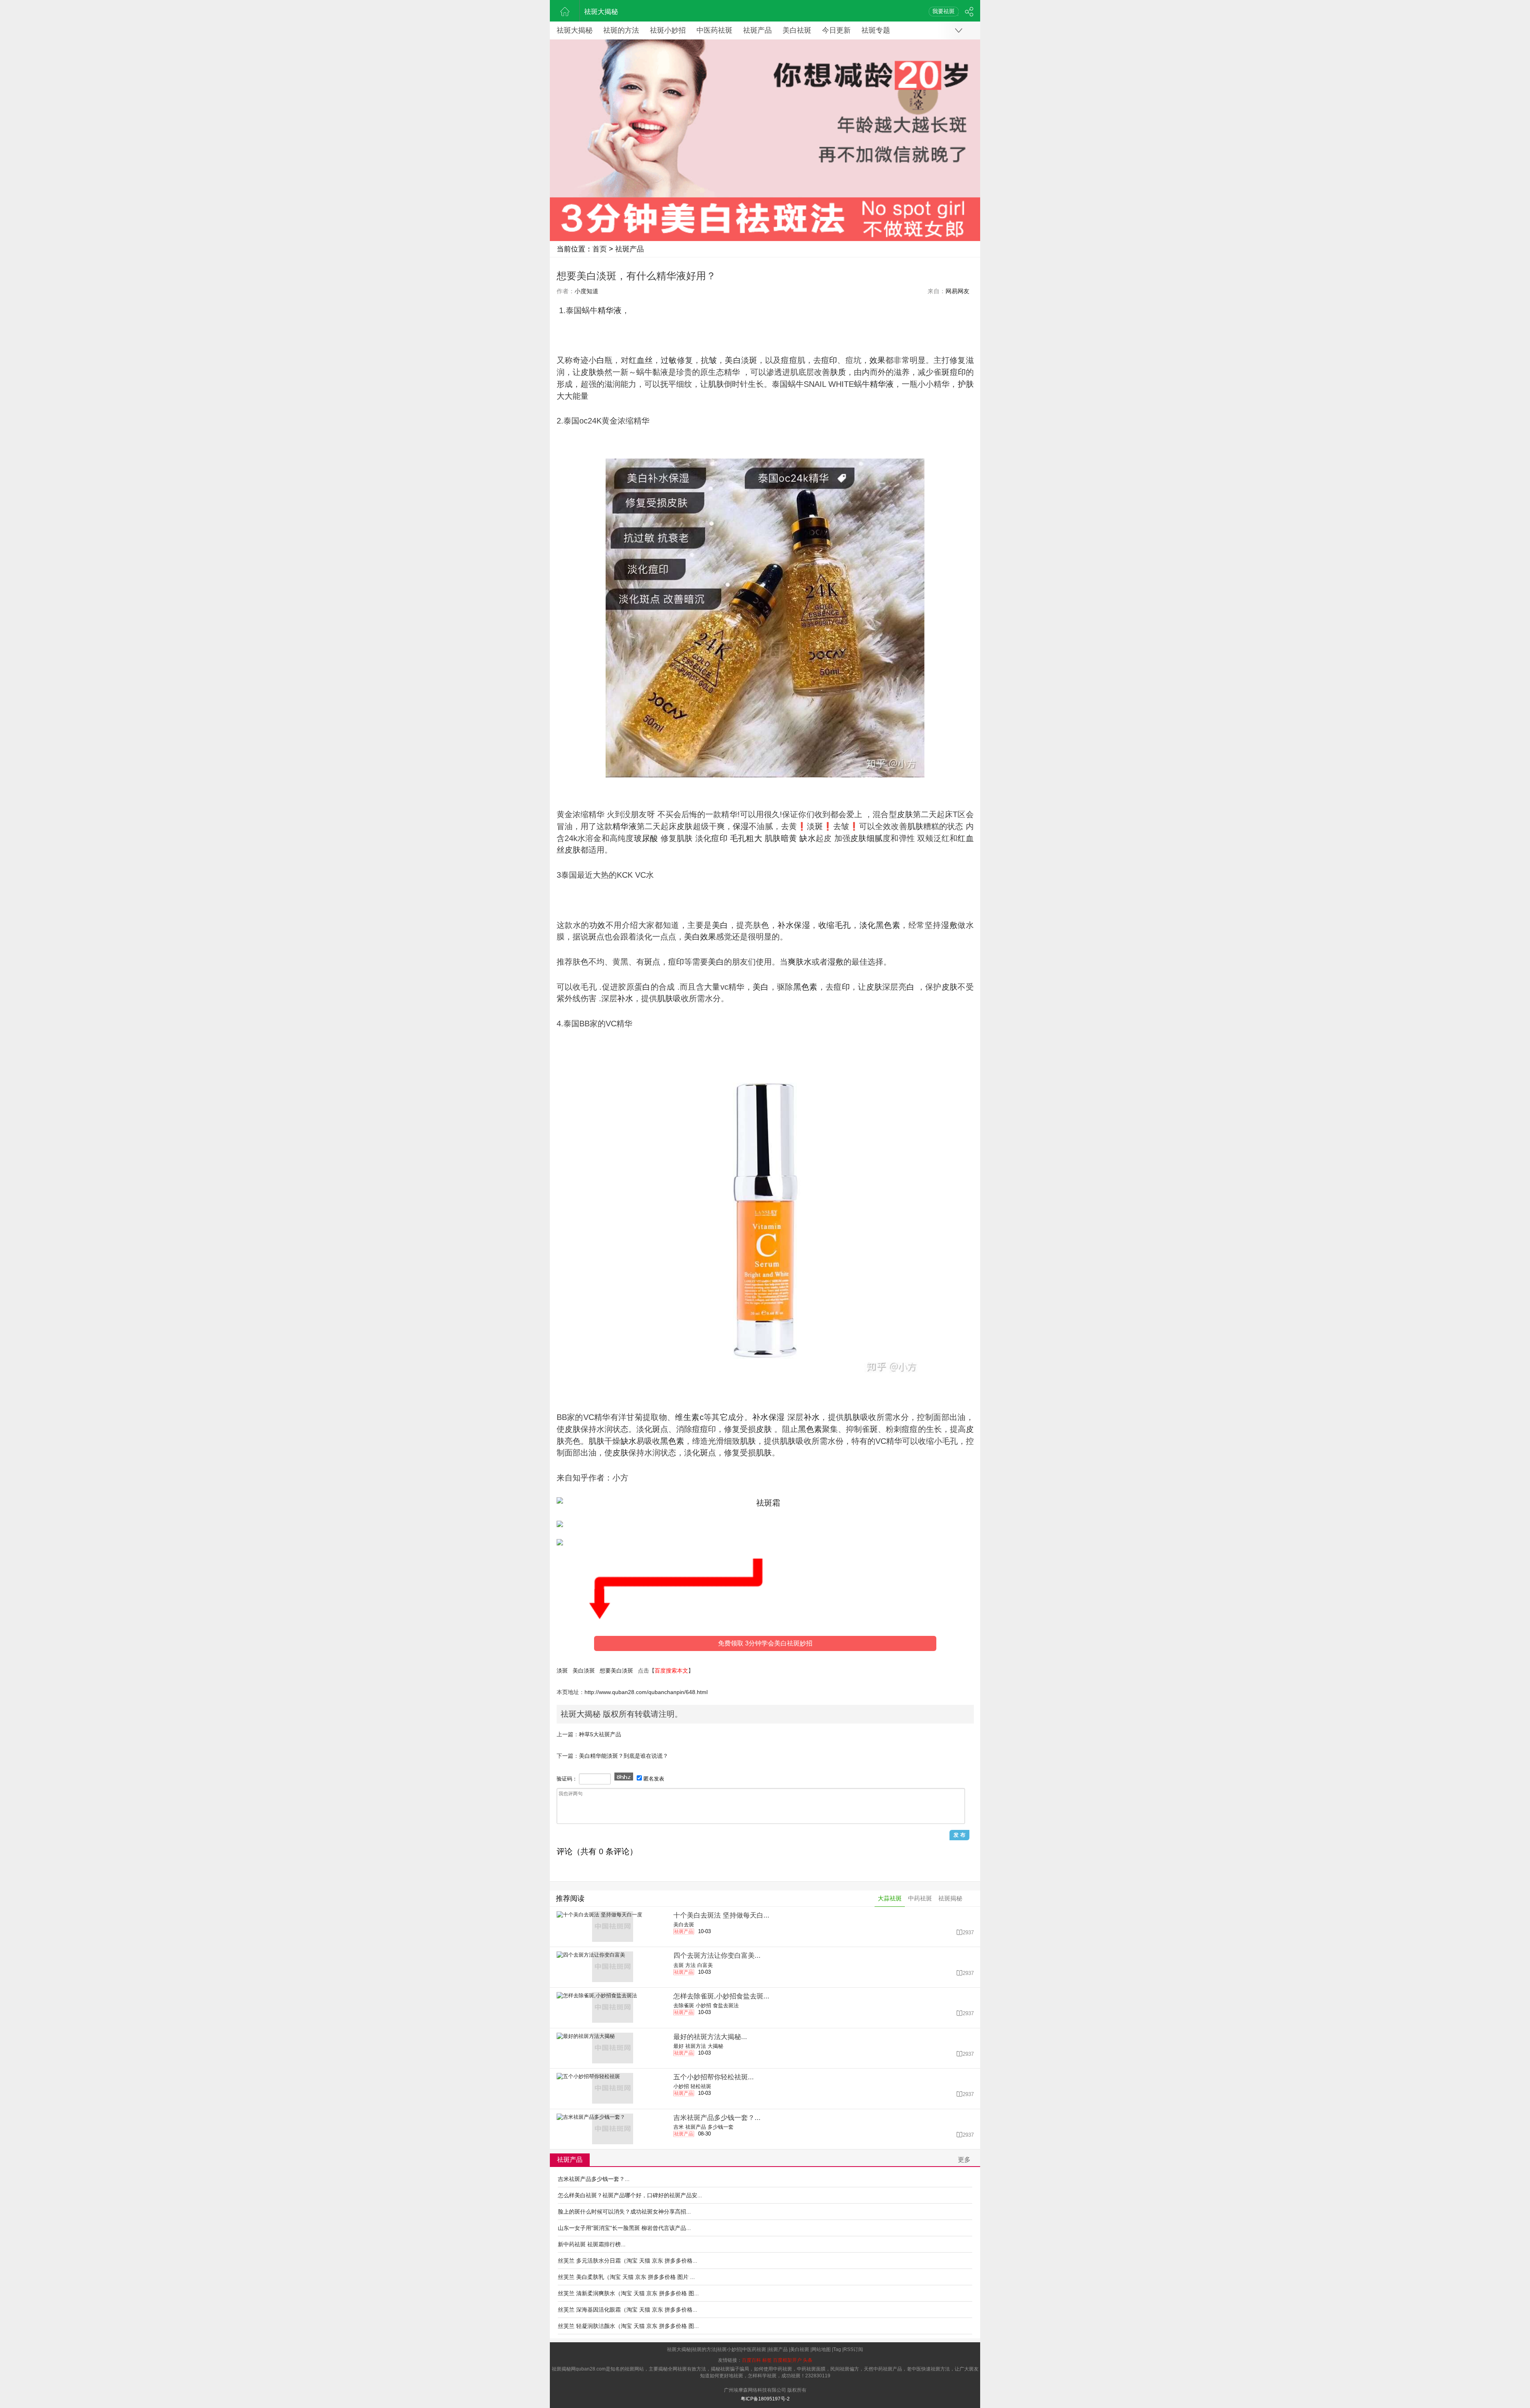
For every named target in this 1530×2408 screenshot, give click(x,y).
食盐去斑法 (726, 2005)
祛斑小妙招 (668, 30)
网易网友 (957, 291)
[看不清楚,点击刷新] (624, 1777)
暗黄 (789, 838)
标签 (767, 2360)
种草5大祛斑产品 (600, 1734)
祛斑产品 (757, 30)
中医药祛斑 (714, 30)
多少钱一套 (721, 2127)
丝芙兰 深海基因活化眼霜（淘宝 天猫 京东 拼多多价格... (628, 2310)
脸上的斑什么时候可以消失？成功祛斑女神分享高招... (624, 2212)
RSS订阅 (853, 2349)
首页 (600, 249)
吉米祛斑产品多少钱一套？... (594, 2179)
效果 (877, 360)
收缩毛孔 (835, 925)
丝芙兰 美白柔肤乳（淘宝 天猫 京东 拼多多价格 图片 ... (626, 2277)
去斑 (679, 1965)
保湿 (741, 826)
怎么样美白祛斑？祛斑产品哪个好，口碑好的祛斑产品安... (630, 2195)
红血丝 (641, 360)
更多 (964, 2160)
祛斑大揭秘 (601, 12)
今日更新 (836, 30)
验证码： (567, 1779)
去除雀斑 (684, 2005)
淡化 (868, 925)
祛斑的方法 (621, 30)
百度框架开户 (787, 2360)
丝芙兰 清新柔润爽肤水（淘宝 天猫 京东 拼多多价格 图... (628, 2293)
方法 (690, 1965)
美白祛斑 (797, 30)
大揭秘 (715, 2046)
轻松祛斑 (701, 2086)
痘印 (829, 360)
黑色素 (888, 925)
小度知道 (586, 291)
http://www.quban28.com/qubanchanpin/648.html (646, 1692)
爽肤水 (800, 962)
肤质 (838, 372)
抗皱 (709, 360)
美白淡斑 (584, 1671)
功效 (597, 925)
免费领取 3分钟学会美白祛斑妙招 (765, 1643)
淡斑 (562, 1671)
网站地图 (821, 2349)
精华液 (610, 310)
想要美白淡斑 (616, 1671)
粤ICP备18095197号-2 (765, 2399)
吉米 (679, 2127)
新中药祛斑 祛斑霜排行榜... (592, 2244)
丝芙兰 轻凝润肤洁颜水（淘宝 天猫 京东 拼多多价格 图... (628, 2326)
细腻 (875, 838)
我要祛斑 (943, 11)
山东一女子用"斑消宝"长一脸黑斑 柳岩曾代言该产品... (624, 2228)
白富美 (705, 1965)
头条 (808, 2360)
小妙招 (703, 2005)
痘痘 (789, 360)
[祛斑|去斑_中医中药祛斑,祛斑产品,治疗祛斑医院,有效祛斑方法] (565, 11)
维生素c (689, 1417)
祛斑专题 (876, 30)
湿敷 (949, 925)
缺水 (807, 838)
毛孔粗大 (746, 838)
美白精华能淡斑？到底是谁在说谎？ (624, 1756)
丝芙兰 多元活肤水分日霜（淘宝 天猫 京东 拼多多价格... (628, 2261)
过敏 (669, 360)
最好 (679, 2046)
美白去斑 (684, 1925)
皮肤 (588, 372)
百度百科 (751, 2360)
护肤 (966, 384)
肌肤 (716, 384)
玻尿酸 (646, 838)
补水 (786, 925)
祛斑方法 (696, 2046)
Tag (837, 2349)
